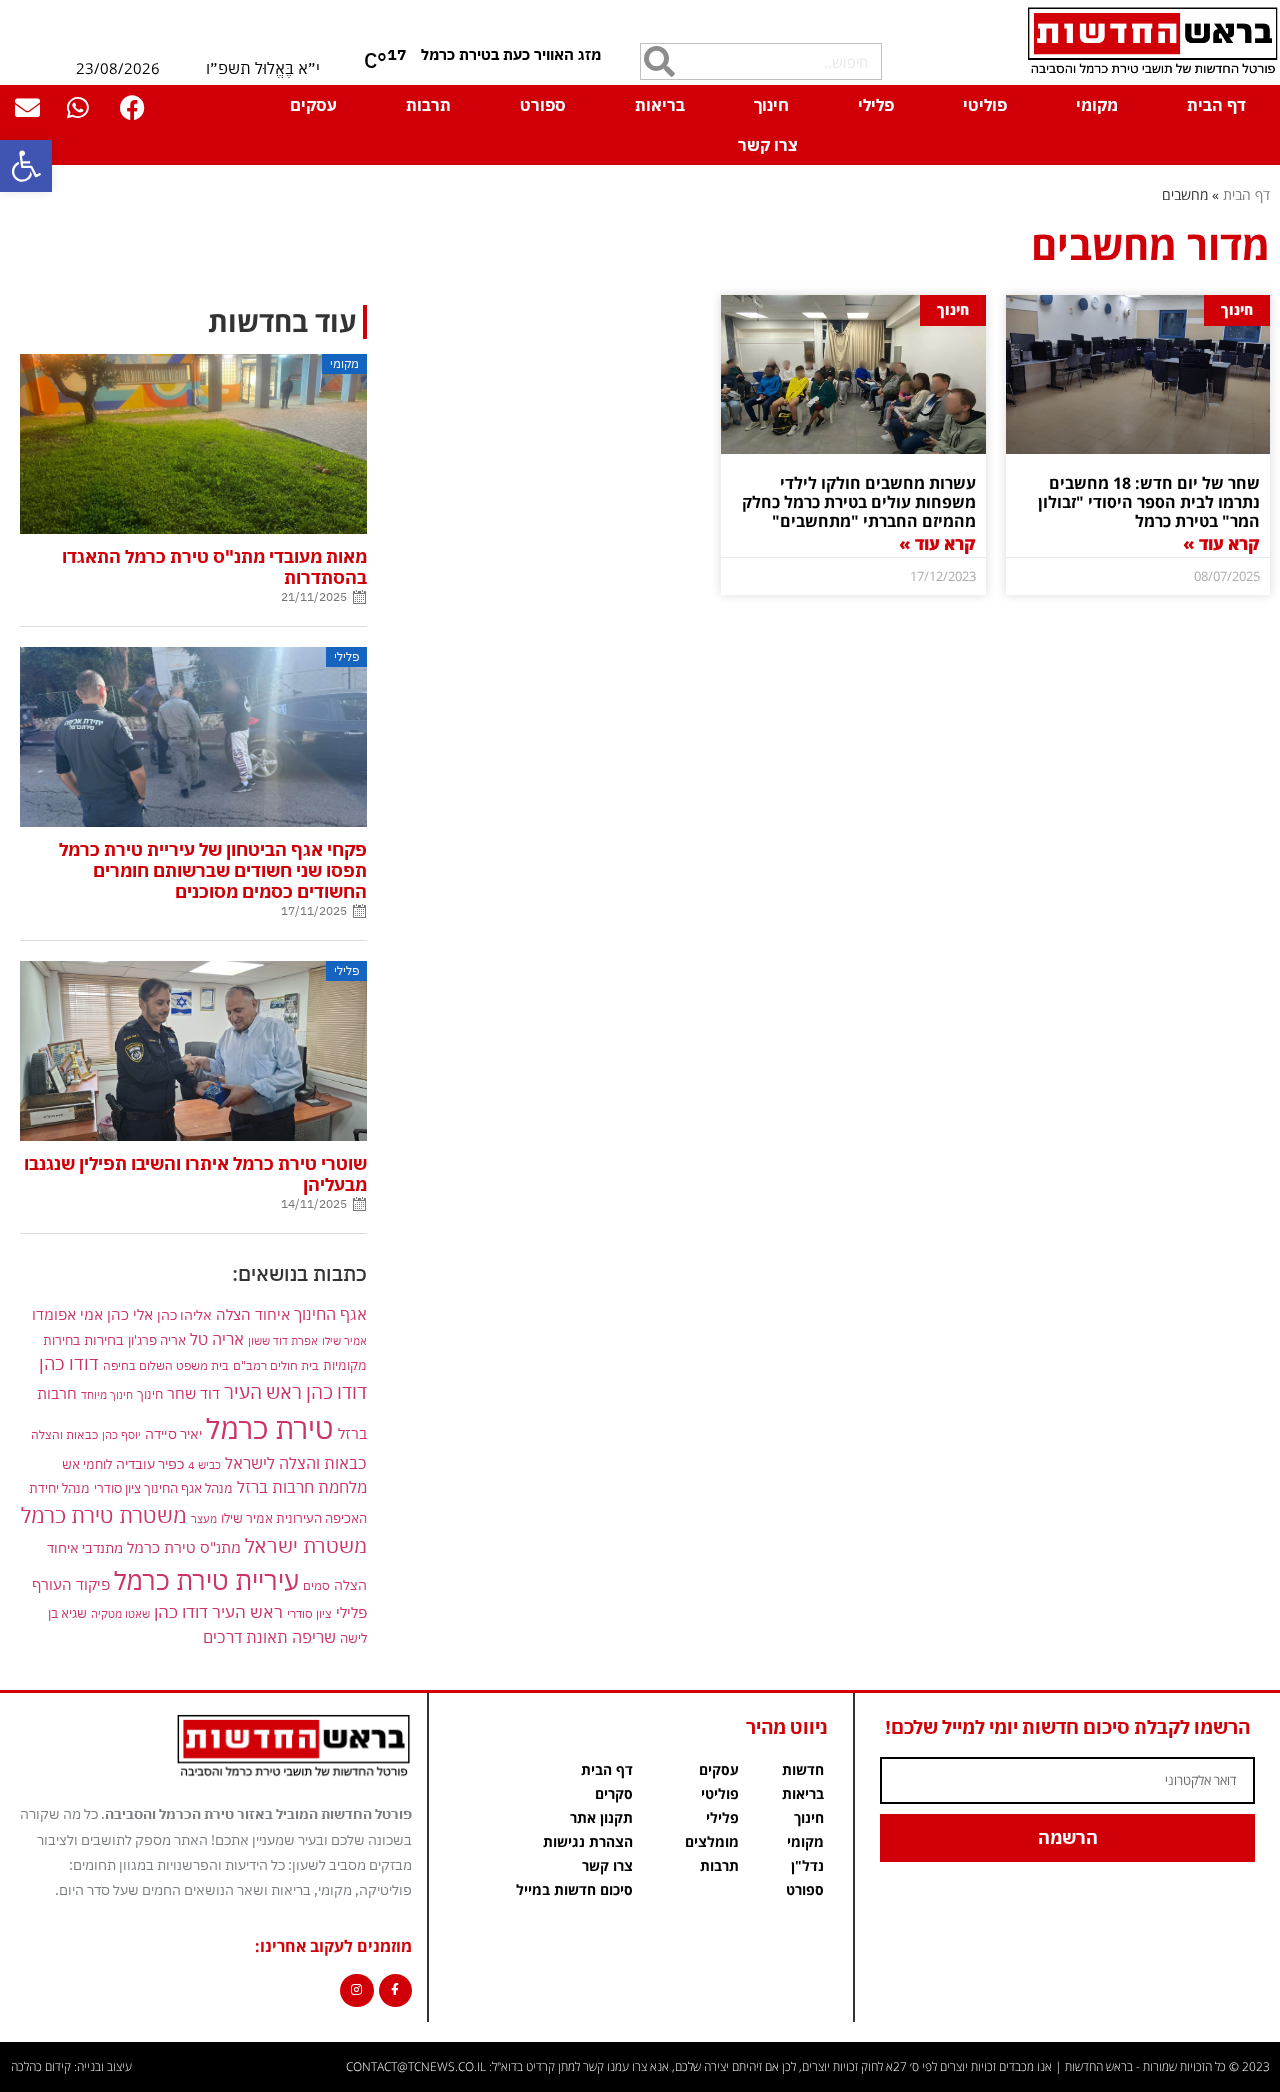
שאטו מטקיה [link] (120, 1613)
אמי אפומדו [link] (67, 1314)
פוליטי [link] (985, 105)
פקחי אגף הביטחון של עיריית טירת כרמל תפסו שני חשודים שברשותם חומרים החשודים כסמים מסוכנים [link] (213, 870)
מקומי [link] (1097, 105)
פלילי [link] (876, 105)
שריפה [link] (314, 1636)
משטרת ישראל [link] (306, 1545)
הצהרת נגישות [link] (588, 1841)
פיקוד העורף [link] (71, 1584)
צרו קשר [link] (768, 145)
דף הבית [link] (1216, 105)
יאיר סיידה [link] (173, 1433)
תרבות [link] (428, 105)
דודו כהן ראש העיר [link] (295, 1391)
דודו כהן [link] (69, 1363)
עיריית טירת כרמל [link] (206, 1580)
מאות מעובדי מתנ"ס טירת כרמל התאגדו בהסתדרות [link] (214, 567)
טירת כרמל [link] (270, 1428)
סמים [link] (316, 1585)
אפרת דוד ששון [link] (283, 1341)
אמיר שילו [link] (344, 1340)
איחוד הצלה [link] (253, 1314)
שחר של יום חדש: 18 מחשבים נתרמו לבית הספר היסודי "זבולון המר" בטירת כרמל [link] (1149, 502)
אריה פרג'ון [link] (157, 1340)
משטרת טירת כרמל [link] (104, 1515)
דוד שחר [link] (193, 1393)
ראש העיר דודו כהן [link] (218, 1612)
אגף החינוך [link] (330, 1313)
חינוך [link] (771, 105)
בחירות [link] (104, 1339)
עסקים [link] (313, 105)
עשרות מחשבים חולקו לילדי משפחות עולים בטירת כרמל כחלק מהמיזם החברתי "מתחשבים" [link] (859, 502)
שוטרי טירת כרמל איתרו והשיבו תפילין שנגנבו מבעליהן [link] (195, 1174)
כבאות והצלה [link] (64, 1434)
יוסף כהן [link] (121, 1434)
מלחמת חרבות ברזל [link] (302, 1487)
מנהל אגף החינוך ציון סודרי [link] (163, 1488)
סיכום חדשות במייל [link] (574, 1889)
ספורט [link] (543, 105)
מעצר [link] (204, 1518)
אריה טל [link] (217, 1339)
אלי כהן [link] (130, 1314)
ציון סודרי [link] (309, 1613)
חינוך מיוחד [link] (107, 1394)
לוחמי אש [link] (87, 1464)
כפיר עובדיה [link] (150, 1464)
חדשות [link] (803, 1769)
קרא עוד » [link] (1221, 543)
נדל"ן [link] (807, 1865)
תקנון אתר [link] (601, 1817)
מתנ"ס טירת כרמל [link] (184, 1547)
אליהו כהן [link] (184, 1314)
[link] (26, 166)
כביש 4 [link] (204, 1464)
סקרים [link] (614, 1793)
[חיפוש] (659, 61)
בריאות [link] (660, 105)
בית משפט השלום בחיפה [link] (166, 1365)
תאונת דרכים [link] (245, 1637)
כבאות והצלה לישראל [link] (296, 1462)
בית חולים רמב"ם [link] (276, 1365)
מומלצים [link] (712, 1841)
